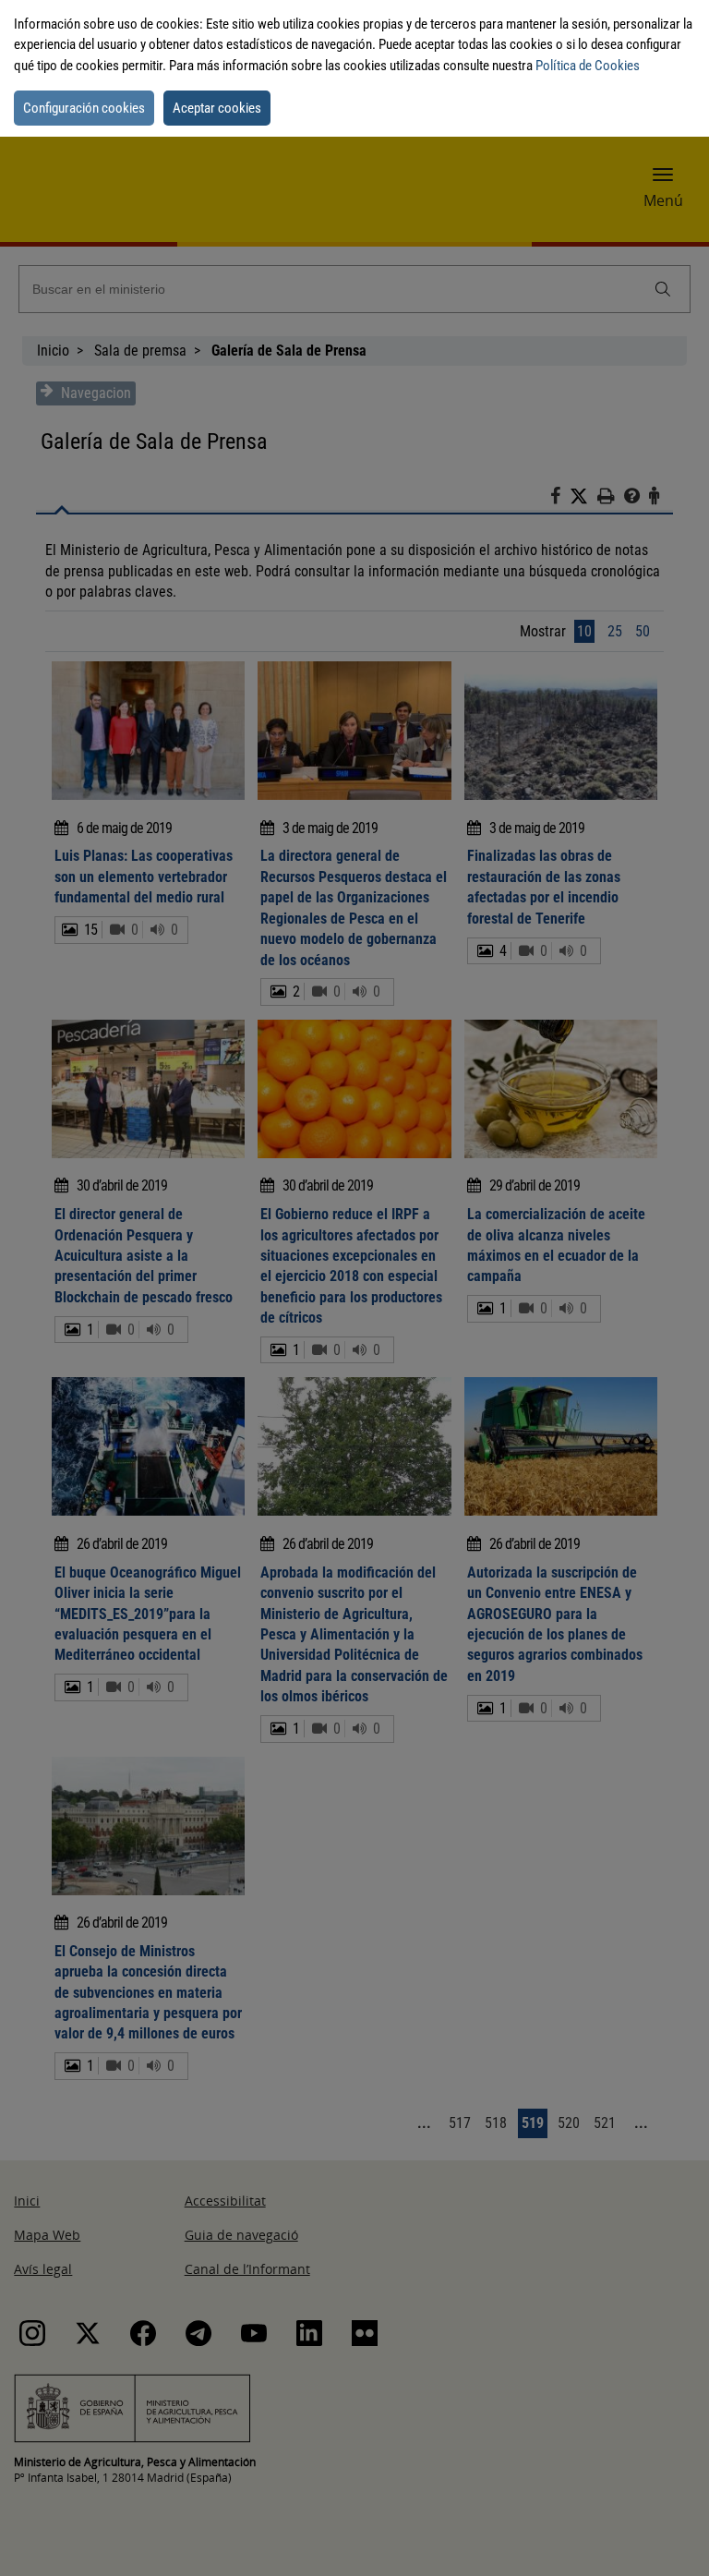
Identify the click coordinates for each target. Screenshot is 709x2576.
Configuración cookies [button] (84, 108)
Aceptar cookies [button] (217, 108)
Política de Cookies (588, 66)
